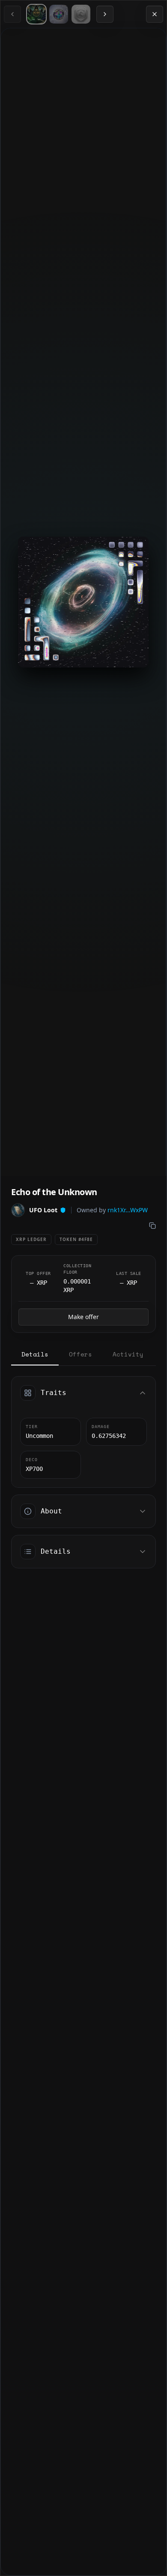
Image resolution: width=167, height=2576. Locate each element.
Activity (128, 1354)
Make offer (83, 1317)
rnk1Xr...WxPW (128, 1210)
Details (35, 1354)
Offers (81, 1354)
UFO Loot (43, 1210)
